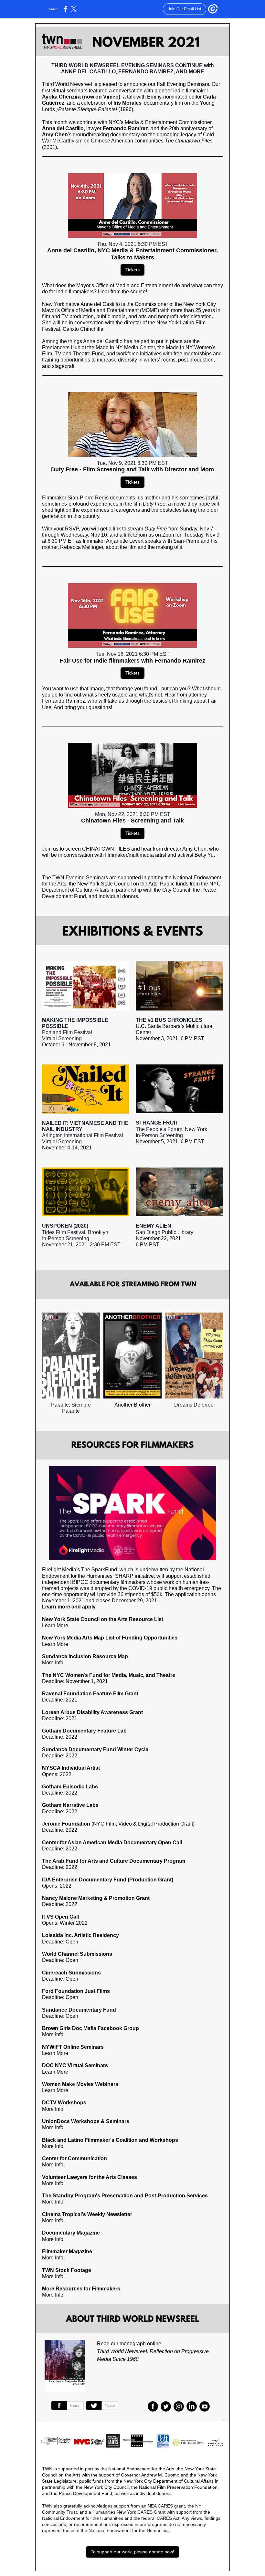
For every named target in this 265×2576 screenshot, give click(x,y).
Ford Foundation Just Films (76, 1991)
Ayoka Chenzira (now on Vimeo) (81, 97)
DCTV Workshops (64, 2103)
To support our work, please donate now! (132, 2552)
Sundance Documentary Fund (79, 2010)
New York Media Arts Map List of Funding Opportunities (110, 1638)
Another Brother (132, 1405)
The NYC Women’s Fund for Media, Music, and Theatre (109, 1675)
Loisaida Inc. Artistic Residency (80, 1935)
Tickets (132, 270)
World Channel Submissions (77, 1954)
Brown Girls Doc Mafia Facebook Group (90, 2028)
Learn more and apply (69, 1607)
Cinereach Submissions (71, 1973)
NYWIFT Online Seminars (73, 2047)
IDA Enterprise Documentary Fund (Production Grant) (108, 1880)
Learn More (55, 1644)
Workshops (85, 2121)
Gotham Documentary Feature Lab (84, 1731)
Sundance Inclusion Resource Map (85, 1656)
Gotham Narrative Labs (70, 1805)
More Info (53, 2034)
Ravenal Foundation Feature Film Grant (90, 1694)
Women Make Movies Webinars (80, 2084)
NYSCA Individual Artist (71, 1768)
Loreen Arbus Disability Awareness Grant (92, 1712)
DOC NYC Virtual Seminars (75, 2065)
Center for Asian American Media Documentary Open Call (112, 1843)
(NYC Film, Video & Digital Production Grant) (142, 1824)
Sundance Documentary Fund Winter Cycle (95, 1749)
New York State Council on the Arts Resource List (103, 1619)
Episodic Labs (80, 1787)
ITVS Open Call (60, 1917)
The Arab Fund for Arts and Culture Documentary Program (114, 1861)
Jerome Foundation (66, 1824)
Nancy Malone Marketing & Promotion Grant (96, 1898)
